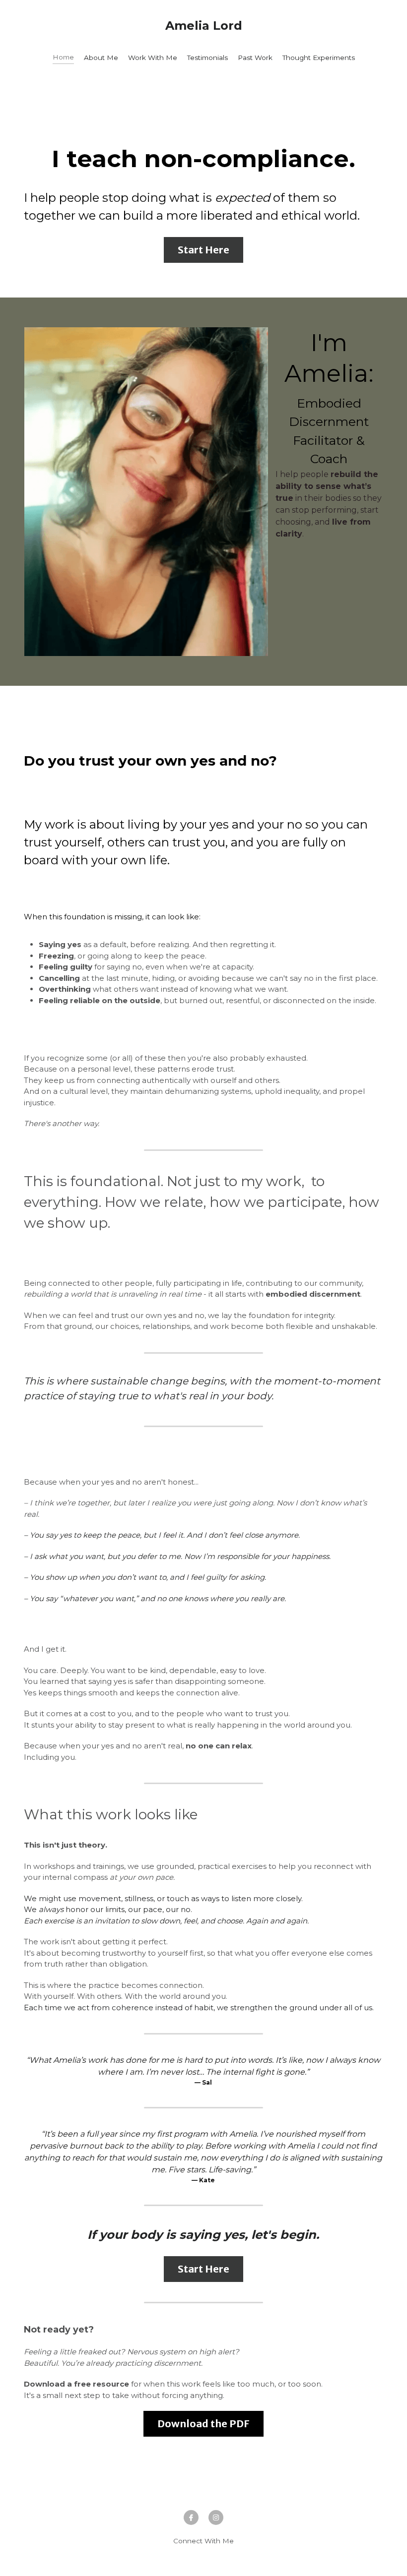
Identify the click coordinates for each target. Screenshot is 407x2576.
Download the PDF (203, 2424)
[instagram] (216, 2517)
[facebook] (191, 2517)
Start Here (203, 250)
